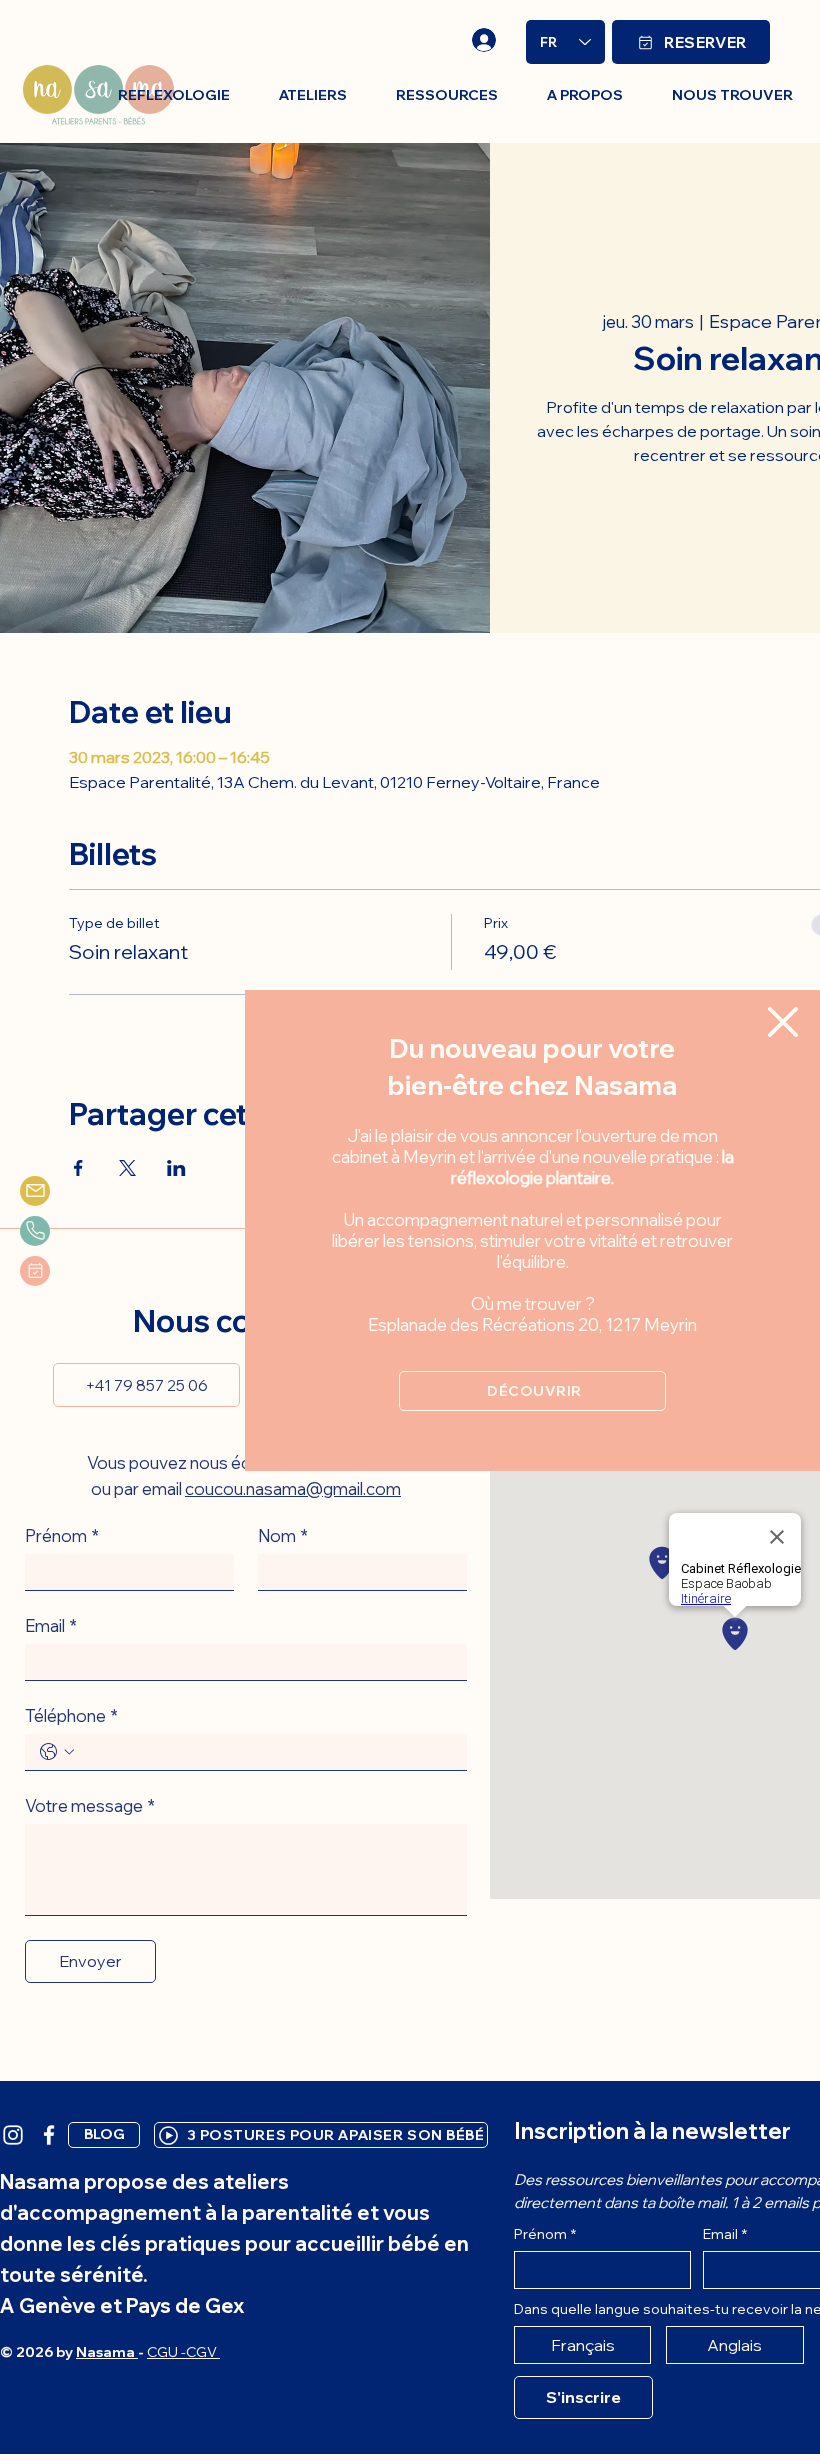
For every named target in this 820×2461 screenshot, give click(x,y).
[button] (783, 1022)
